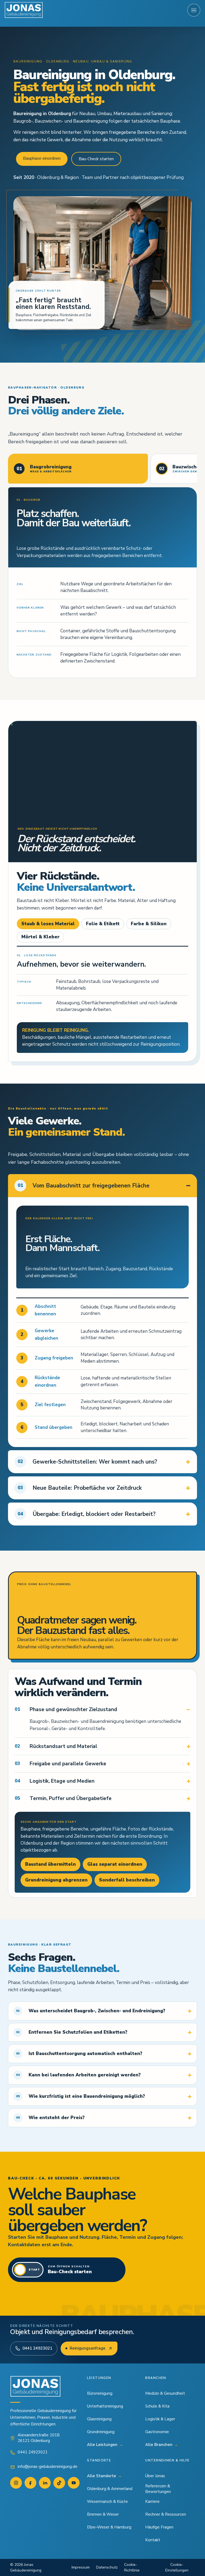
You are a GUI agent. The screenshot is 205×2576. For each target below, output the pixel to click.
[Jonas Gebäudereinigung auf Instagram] (16, 2483)
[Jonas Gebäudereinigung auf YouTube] (74, 2483)
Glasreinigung (99, 2419)
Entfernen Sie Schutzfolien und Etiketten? (72, 2032)
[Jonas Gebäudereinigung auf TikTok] (59, 2483)
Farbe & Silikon (149, 924)
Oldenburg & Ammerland (110, 2489)
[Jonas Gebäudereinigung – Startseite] (24, 10)
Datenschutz (107, 2567)
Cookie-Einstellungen (177, 2567)
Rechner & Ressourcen (166, 2514)
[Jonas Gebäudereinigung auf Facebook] (30, 2483)
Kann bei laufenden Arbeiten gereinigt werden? (78, 2075)
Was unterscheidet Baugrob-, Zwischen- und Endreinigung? (91, 2011)
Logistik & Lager (160, 2419)
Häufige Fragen (159, 2527)
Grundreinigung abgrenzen (56, 1880)
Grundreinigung (101, 2432)
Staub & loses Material (48, 924)
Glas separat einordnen (115, 1864)
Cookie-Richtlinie (132, 2567)
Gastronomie (157, 2432)
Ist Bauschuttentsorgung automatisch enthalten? (79, 2054)
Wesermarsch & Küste (107, 2501)
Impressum (81, 2567)
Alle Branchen (162, 2445)
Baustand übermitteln (50, 1864)
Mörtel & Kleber (40, 937)
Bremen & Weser (103, 2514)
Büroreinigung (100, 2393)
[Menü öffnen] (194, 10)
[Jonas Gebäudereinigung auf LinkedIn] (45, 2483)
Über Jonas (155, 2476)
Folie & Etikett (103, 924)
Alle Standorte (104, 2476)
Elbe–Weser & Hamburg (109, 2527)
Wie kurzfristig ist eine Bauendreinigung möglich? (80, 2096)
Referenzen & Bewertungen (158, 2489)
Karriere (152, 2501)
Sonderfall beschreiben (127, 1880)
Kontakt (153, 2540)
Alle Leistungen (105, 2445)
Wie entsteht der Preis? (50, 2118)
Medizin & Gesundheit (165, 2393)
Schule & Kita (157, 2406)
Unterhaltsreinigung (105, 2406)
